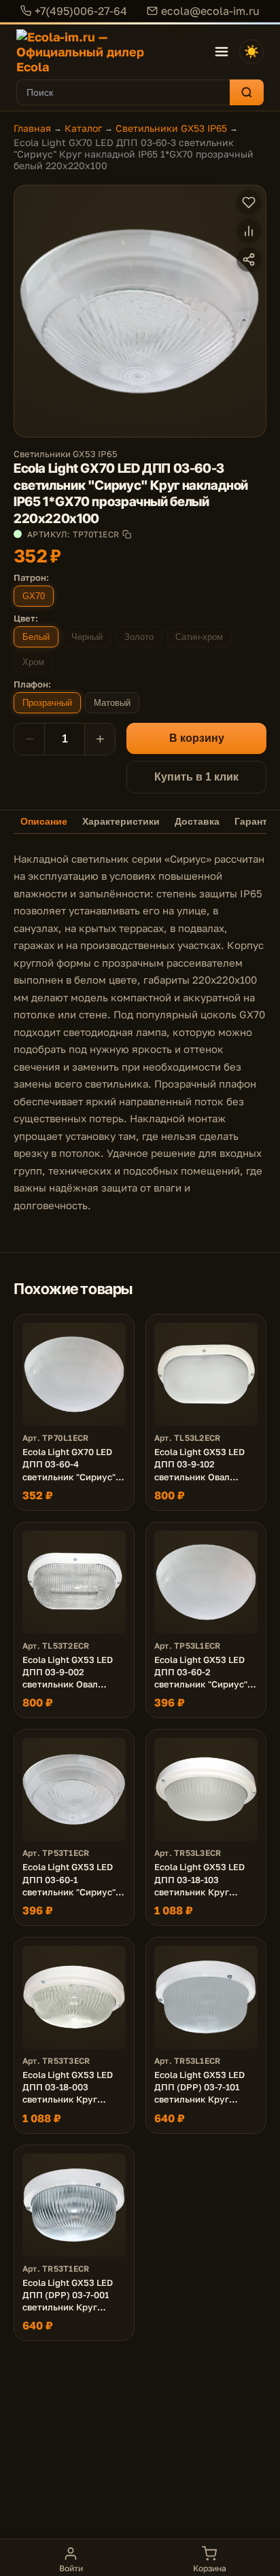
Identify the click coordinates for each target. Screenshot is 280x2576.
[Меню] (222, 52)
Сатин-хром (199, 637)
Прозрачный (47, 703)
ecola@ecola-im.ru (210, 11)
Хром (33, 662)
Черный (87, 637)
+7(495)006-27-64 (81, 11)
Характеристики (121, 822)
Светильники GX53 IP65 (171, 128)
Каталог (83, 128)
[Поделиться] (249, 260)
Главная (32, 128)
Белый (36, 637)
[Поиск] (247, 92)
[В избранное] (249, 202)
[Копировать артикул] (127, 534)
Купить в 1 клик (196, 777)
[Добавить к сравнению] (249, 231)
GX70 (34, 596)
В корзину (197, 738)
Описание (44, 822)
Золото (139, 637)
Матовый (112, 703)
